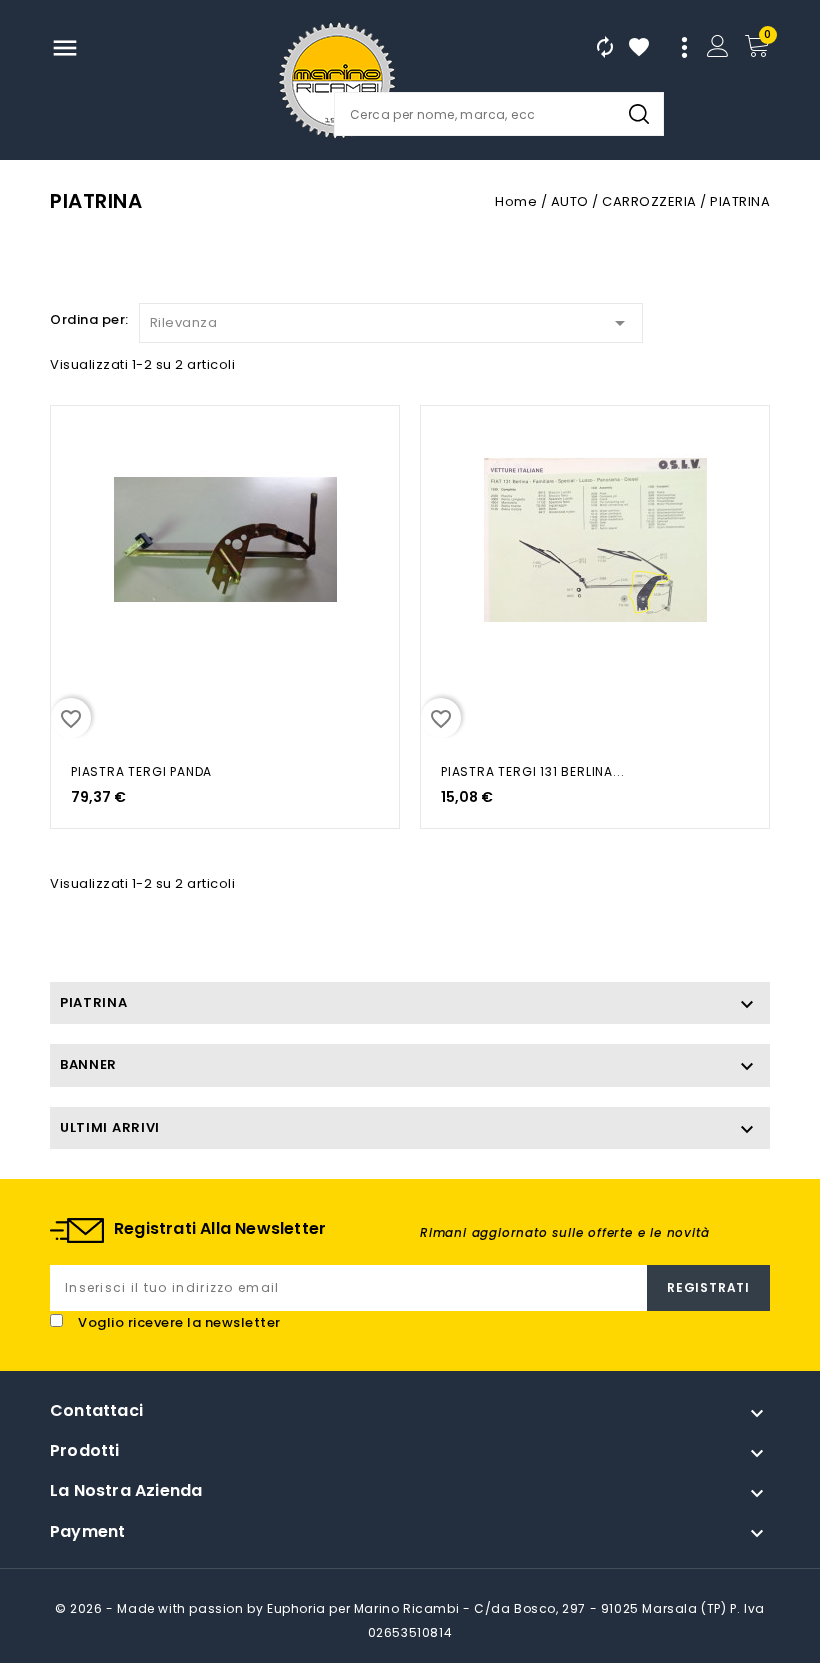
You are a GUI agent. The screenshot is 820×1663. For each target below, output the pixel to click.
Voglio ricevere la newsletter (179, 1322)
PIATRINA (94, 1002)
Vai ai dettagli (78, 442)
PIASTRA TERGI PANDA (141, 771)
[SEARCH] (639, 114)
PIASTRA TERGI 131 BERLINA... (532, 771)
